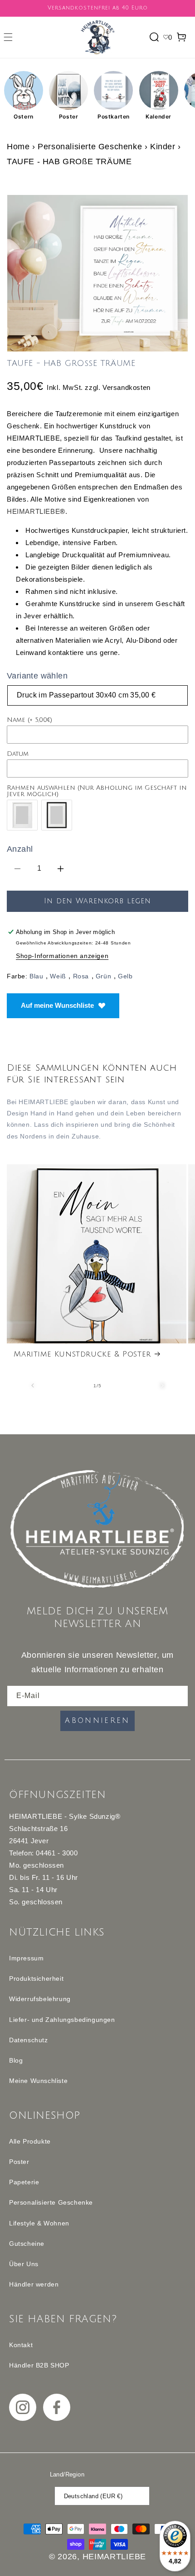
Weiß (58, 976)
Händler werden (34, 2284)
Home (18, 147)
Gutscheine (27, 2244)
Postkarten (114, 116)
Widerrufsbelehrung (40, 1999)
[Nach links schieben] (33, 1385)
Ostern (24, 116)
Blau (36, 976)
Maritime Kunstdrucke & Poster (82, 1354)
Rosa (81, 976)
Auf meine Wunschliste (57, 1005)
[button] (8, 37)
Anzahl (20, 849)
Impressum (26, 1958)
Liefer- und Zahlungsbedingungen (62, 2020)
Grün (103, 976)
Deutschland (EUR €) (93, 2496)
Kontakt (21, 2345)
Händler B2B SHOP (39, 2365)
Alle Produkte (30, 2141)
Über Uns (24, 2264)
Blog (16, 2060)
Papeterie (24, 2182)
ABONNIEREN (97, 1721)
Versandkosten (127, 387)
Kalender (158, 116)
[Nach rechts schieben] (162, 1385)
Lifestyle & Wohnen (39, 2223)
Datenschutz (29, 2040)
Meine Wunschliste (38, 2081)
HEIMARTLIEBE (33, 511)
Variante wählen (37, 676)
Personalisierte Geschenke (90, 147)
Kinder (164, 147)
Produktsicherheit (36, 1978)
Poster (69, 116)
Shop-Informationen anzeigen (62, 956)
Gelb (125, 976)
